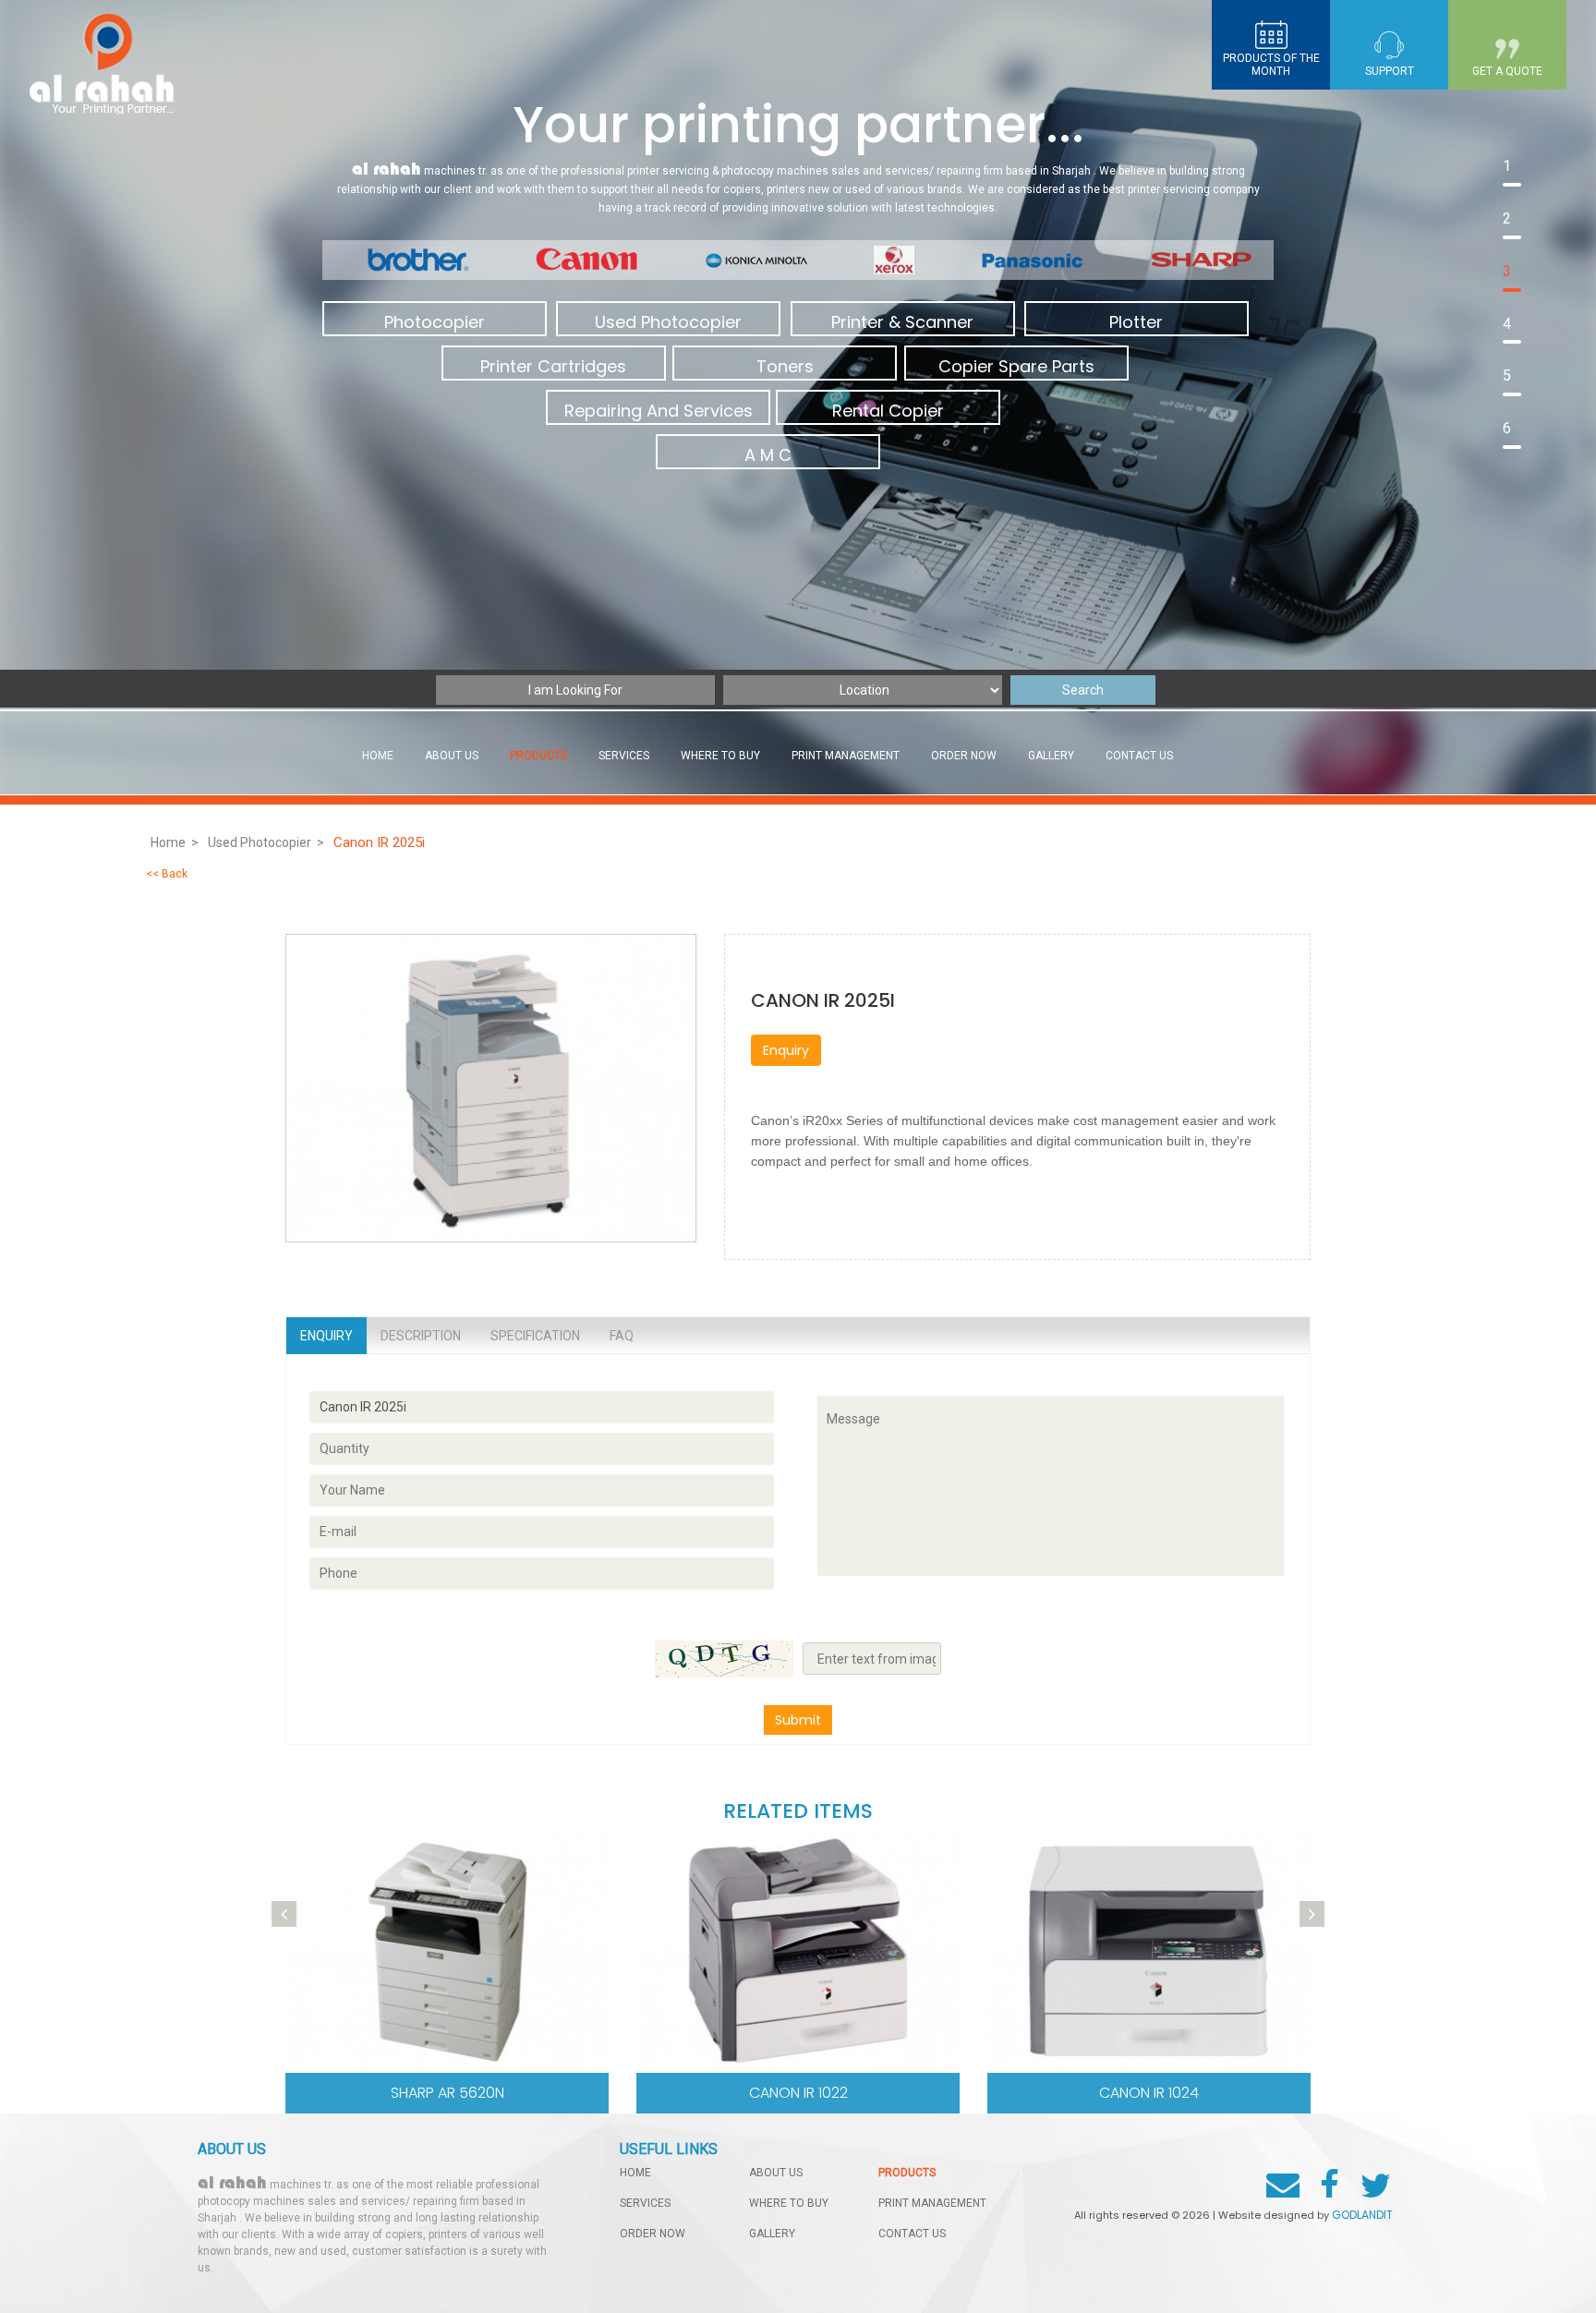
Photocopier (435, 322)
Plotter (1136, 322)
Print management (846, 756)
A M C (768, 455)
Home (378, 756)
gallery (1051, 756)
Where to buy (720, 756)
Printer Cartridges (553, 366)
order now (964, 756)
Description (421, 1336)
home (635, 2173)
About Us (452, 756)
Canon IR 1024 (1149, 2093)
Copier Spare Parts (1016, 366)
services (624, 756)
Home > (175, 842)
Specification (535, 1336)
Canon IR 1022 (798, 2093)
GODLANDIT (1362, 2215)
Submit (798, 1720)
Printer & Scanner (902, 322)
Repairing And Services (659, 411)
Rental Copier (888, 411)
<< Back (167, 874)
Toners (785, 366)
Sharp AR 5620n (447, 2093)
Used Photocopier (668, 322)
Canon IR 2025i (381, 842)
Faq (622, 1336)
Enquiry (786, 1050)
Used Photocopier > (266, 842)
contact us (1139, 756)
